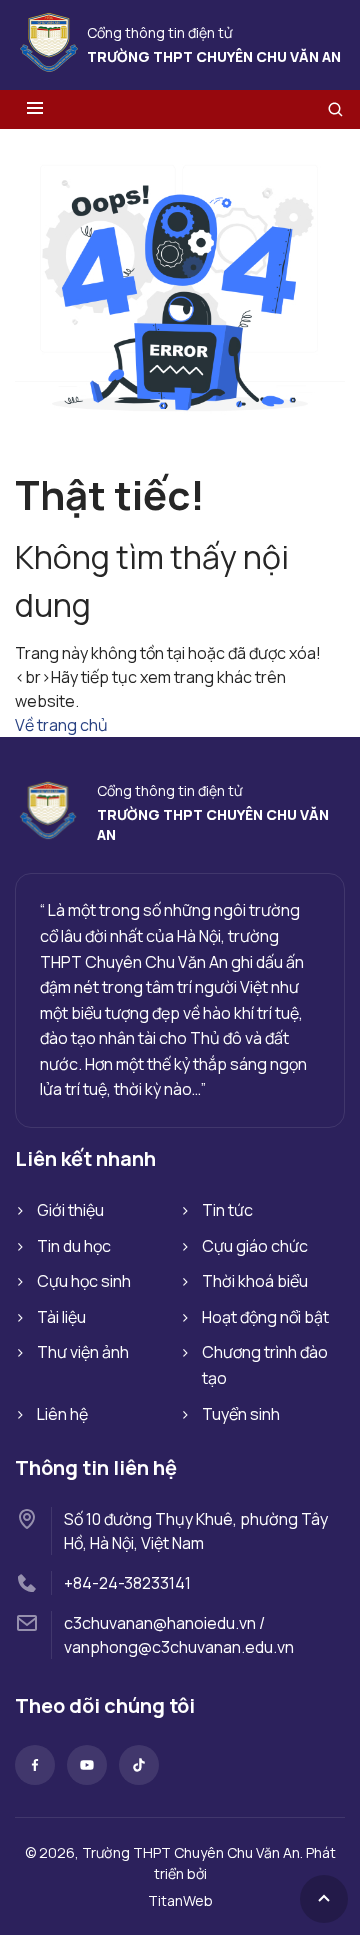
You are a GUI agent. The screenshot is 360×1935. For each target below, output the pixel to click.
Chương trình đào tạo (265, 1365)
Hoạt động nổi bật (265, 1317)
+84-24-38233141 (127, 1583)
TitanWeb (180, 1900)
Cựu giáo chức (255, 1246)
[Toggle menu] (35, 109)
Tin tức (227, 1210)
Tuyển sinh (241, 1414)
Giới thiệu (70, 1210)
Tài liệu (61, 1317)
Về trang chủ (61, 725)
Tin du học (74, 1246)
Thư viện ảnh (83, 1352)
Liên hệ (62, 1414)
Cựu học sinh (84, 1281)
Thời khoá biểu (255, 1281)
